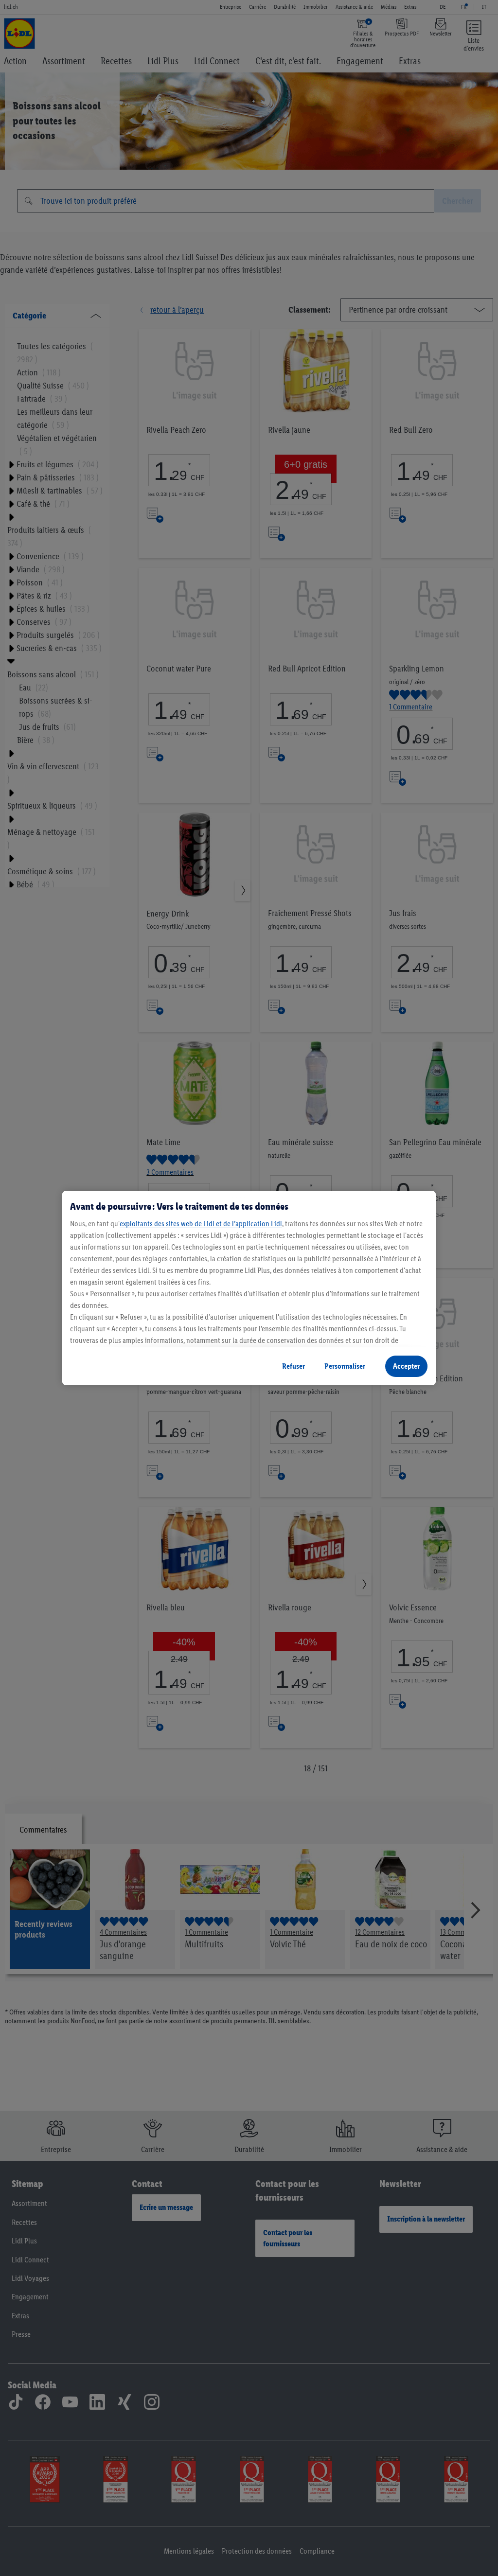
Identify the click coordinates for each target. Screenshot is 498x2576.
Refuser (293, 1366)
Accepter (406, 1366)
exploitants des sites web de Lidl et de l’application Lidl (201, 1224)
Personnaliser (345, 1366)
